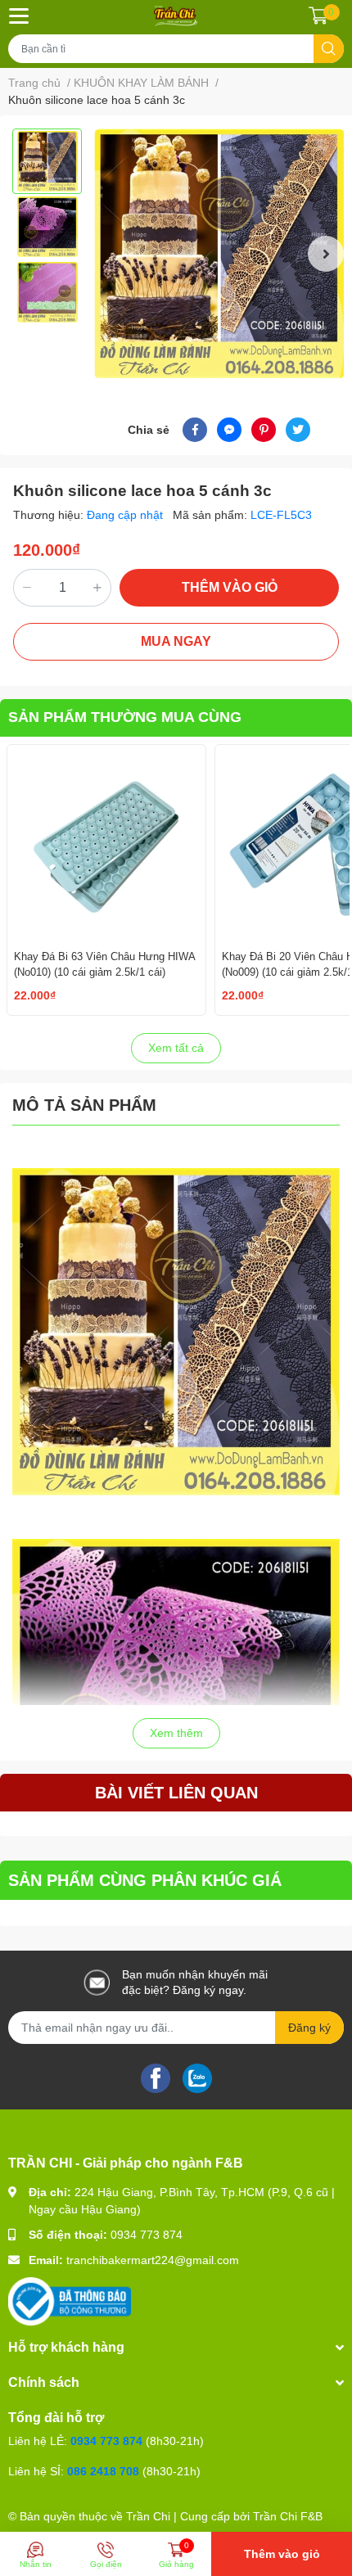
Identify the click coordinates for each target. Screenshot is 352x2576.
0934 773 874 (147, 2235)
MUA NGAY (176, 641)
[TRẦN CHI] (176, 16)
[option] (47, 161)
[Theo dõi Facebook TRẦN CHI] (156, 2077)
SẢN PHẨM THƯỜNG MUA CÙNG (125, 717)
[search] (329, 49)
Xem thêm (176, 1733)
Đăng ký (309, 2028)
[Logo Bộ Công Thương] (70, 2301)
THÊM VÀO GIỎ (230, 587)
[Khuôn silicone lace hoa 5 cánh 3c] (219, 253)
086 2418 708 (103, 2471)
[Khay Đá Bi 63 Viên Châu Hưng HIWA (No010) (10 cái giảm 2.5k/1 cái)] (106, 844)
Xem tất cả (176, 1048)
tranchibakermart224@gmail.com (153, 2260)
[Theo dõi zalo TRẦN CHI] (197, 2077)
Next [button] (326, 254)
